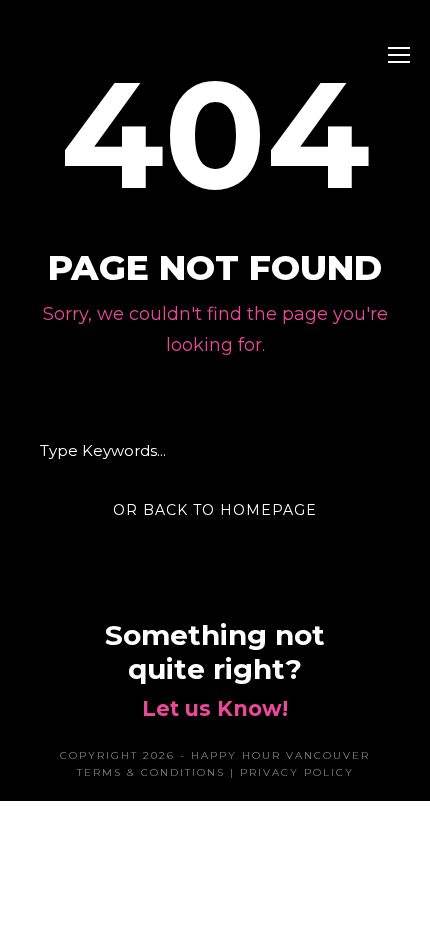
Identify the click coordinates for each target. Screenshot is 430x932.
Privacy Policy (297, 772)
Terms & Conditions (151, 772)
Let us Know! (215, 708)
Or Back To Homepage (215, 510)
